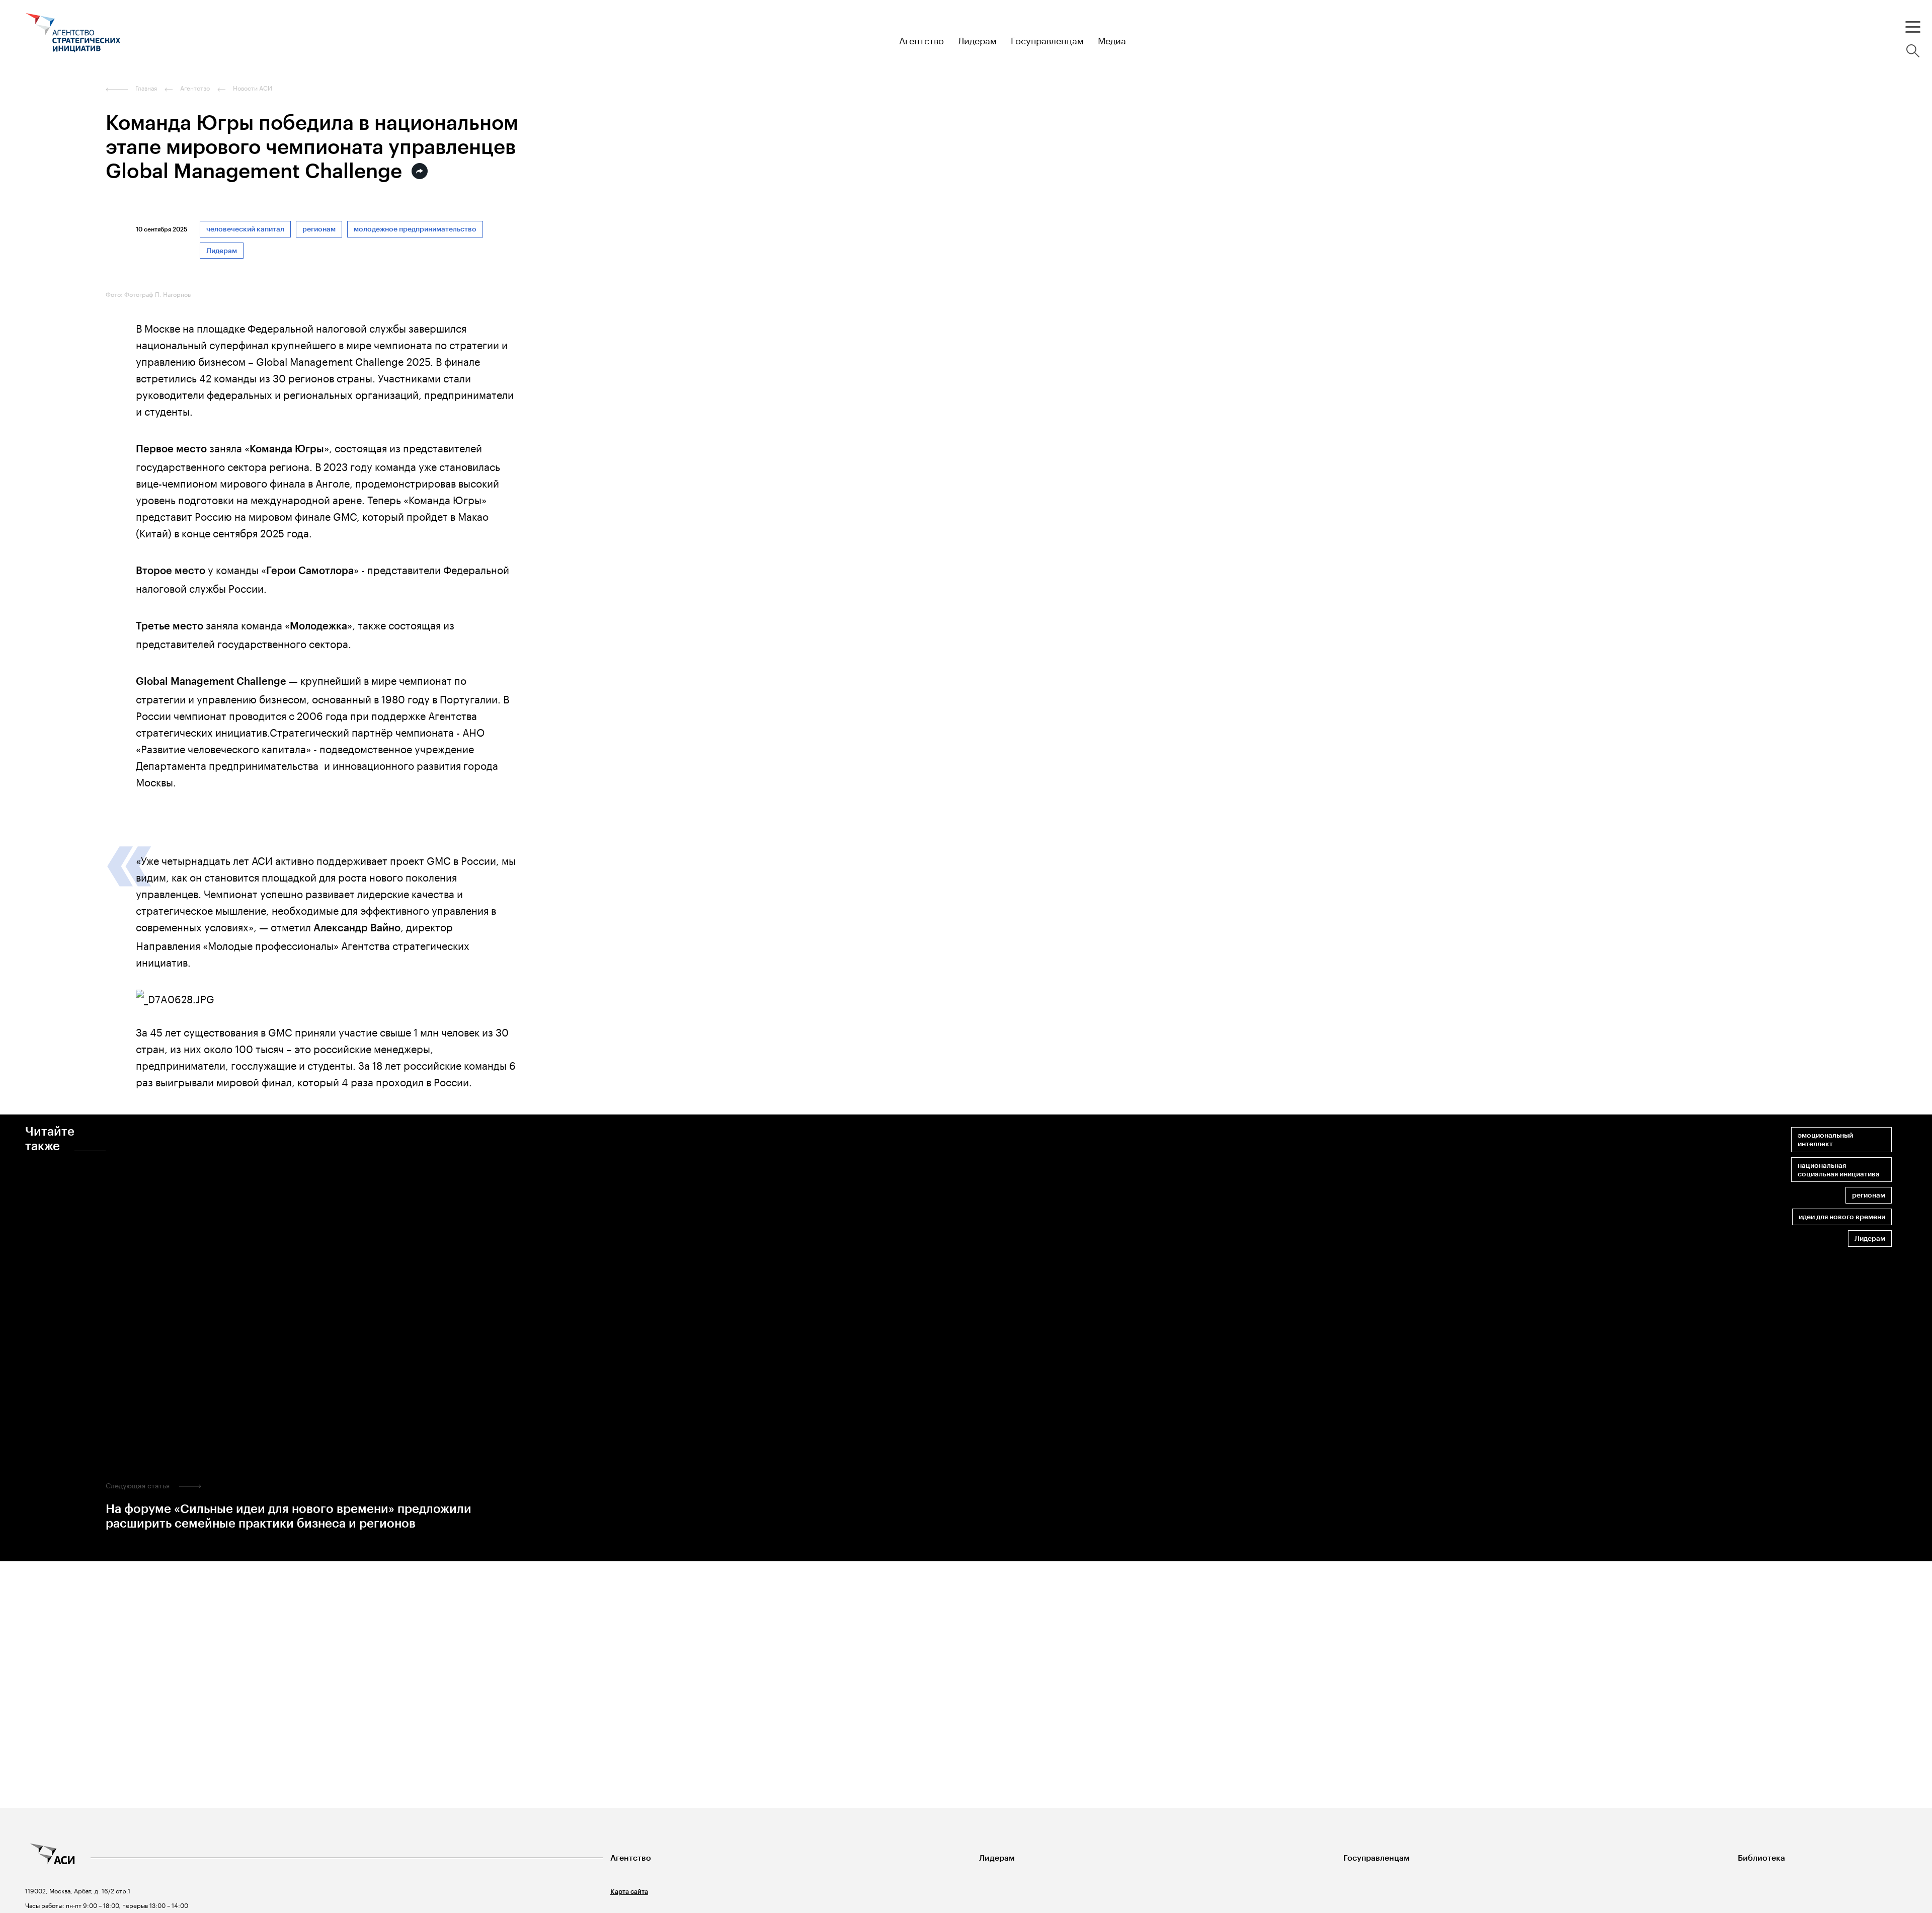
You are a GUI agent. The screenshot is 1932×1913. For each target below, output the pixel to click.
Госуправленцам (1377, 1858)
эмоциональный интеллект (1825, 1140)
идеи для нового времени (1842, 1217)
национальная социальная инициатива (1839, 1170)
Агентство (631, 1858)
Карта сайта (629, 1892)
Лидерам (222, 251)
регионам (319, 229)
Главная (146, 88)
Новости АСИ (253, 88)
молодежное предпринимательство (415, 229)
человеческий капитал (245, 229)
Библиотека (1761, 1858)
